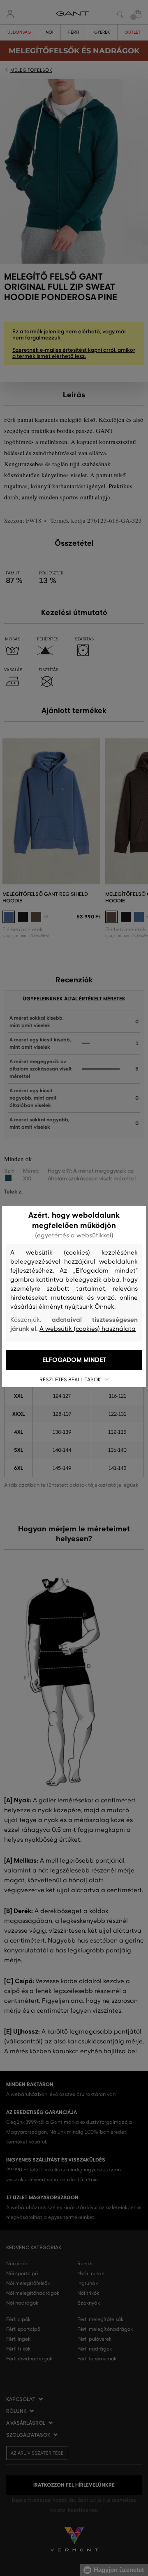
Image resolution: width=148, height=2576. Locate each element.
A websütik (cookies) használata (88, 1329)
